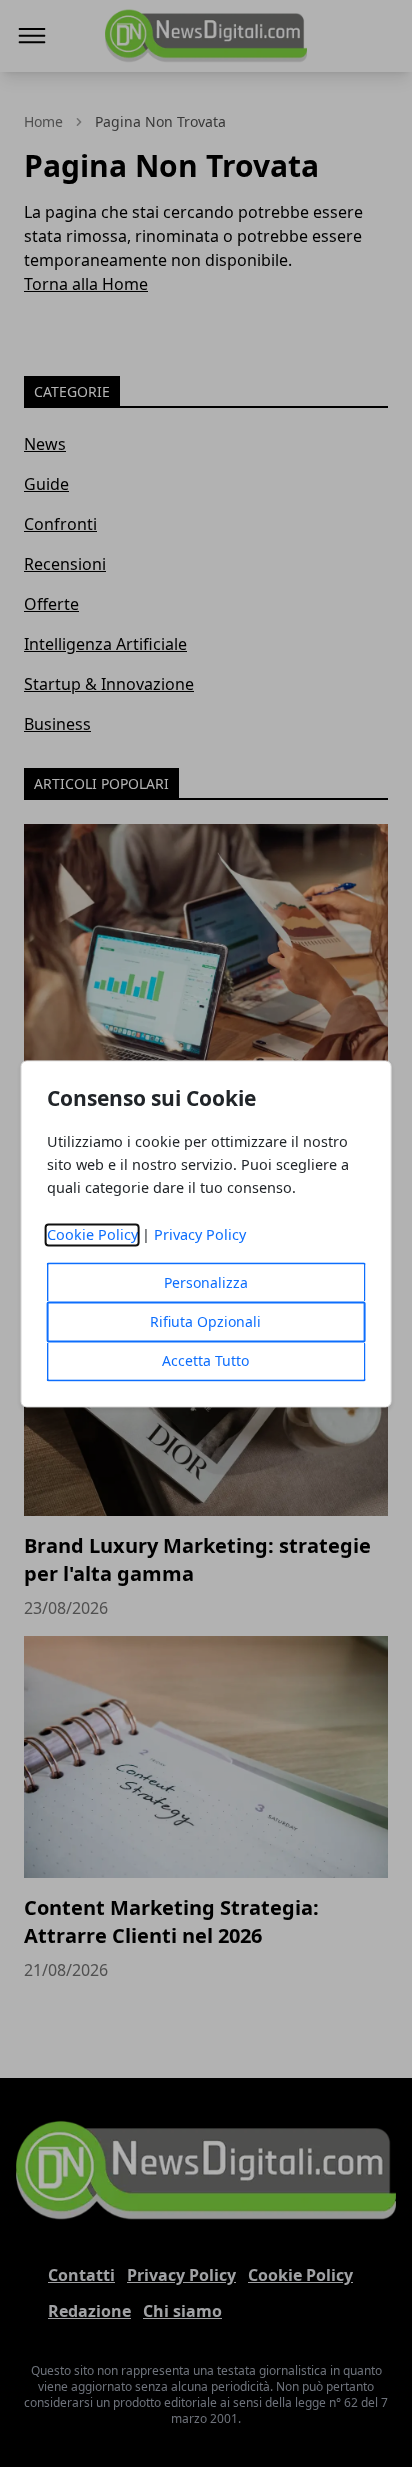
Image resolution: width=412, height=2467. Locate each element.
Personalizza (206, 1282)
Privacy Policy (200, 1234)
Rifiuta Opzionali (205, 1321)
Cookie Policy (92, 1234)
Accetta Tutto (205, 1360)
